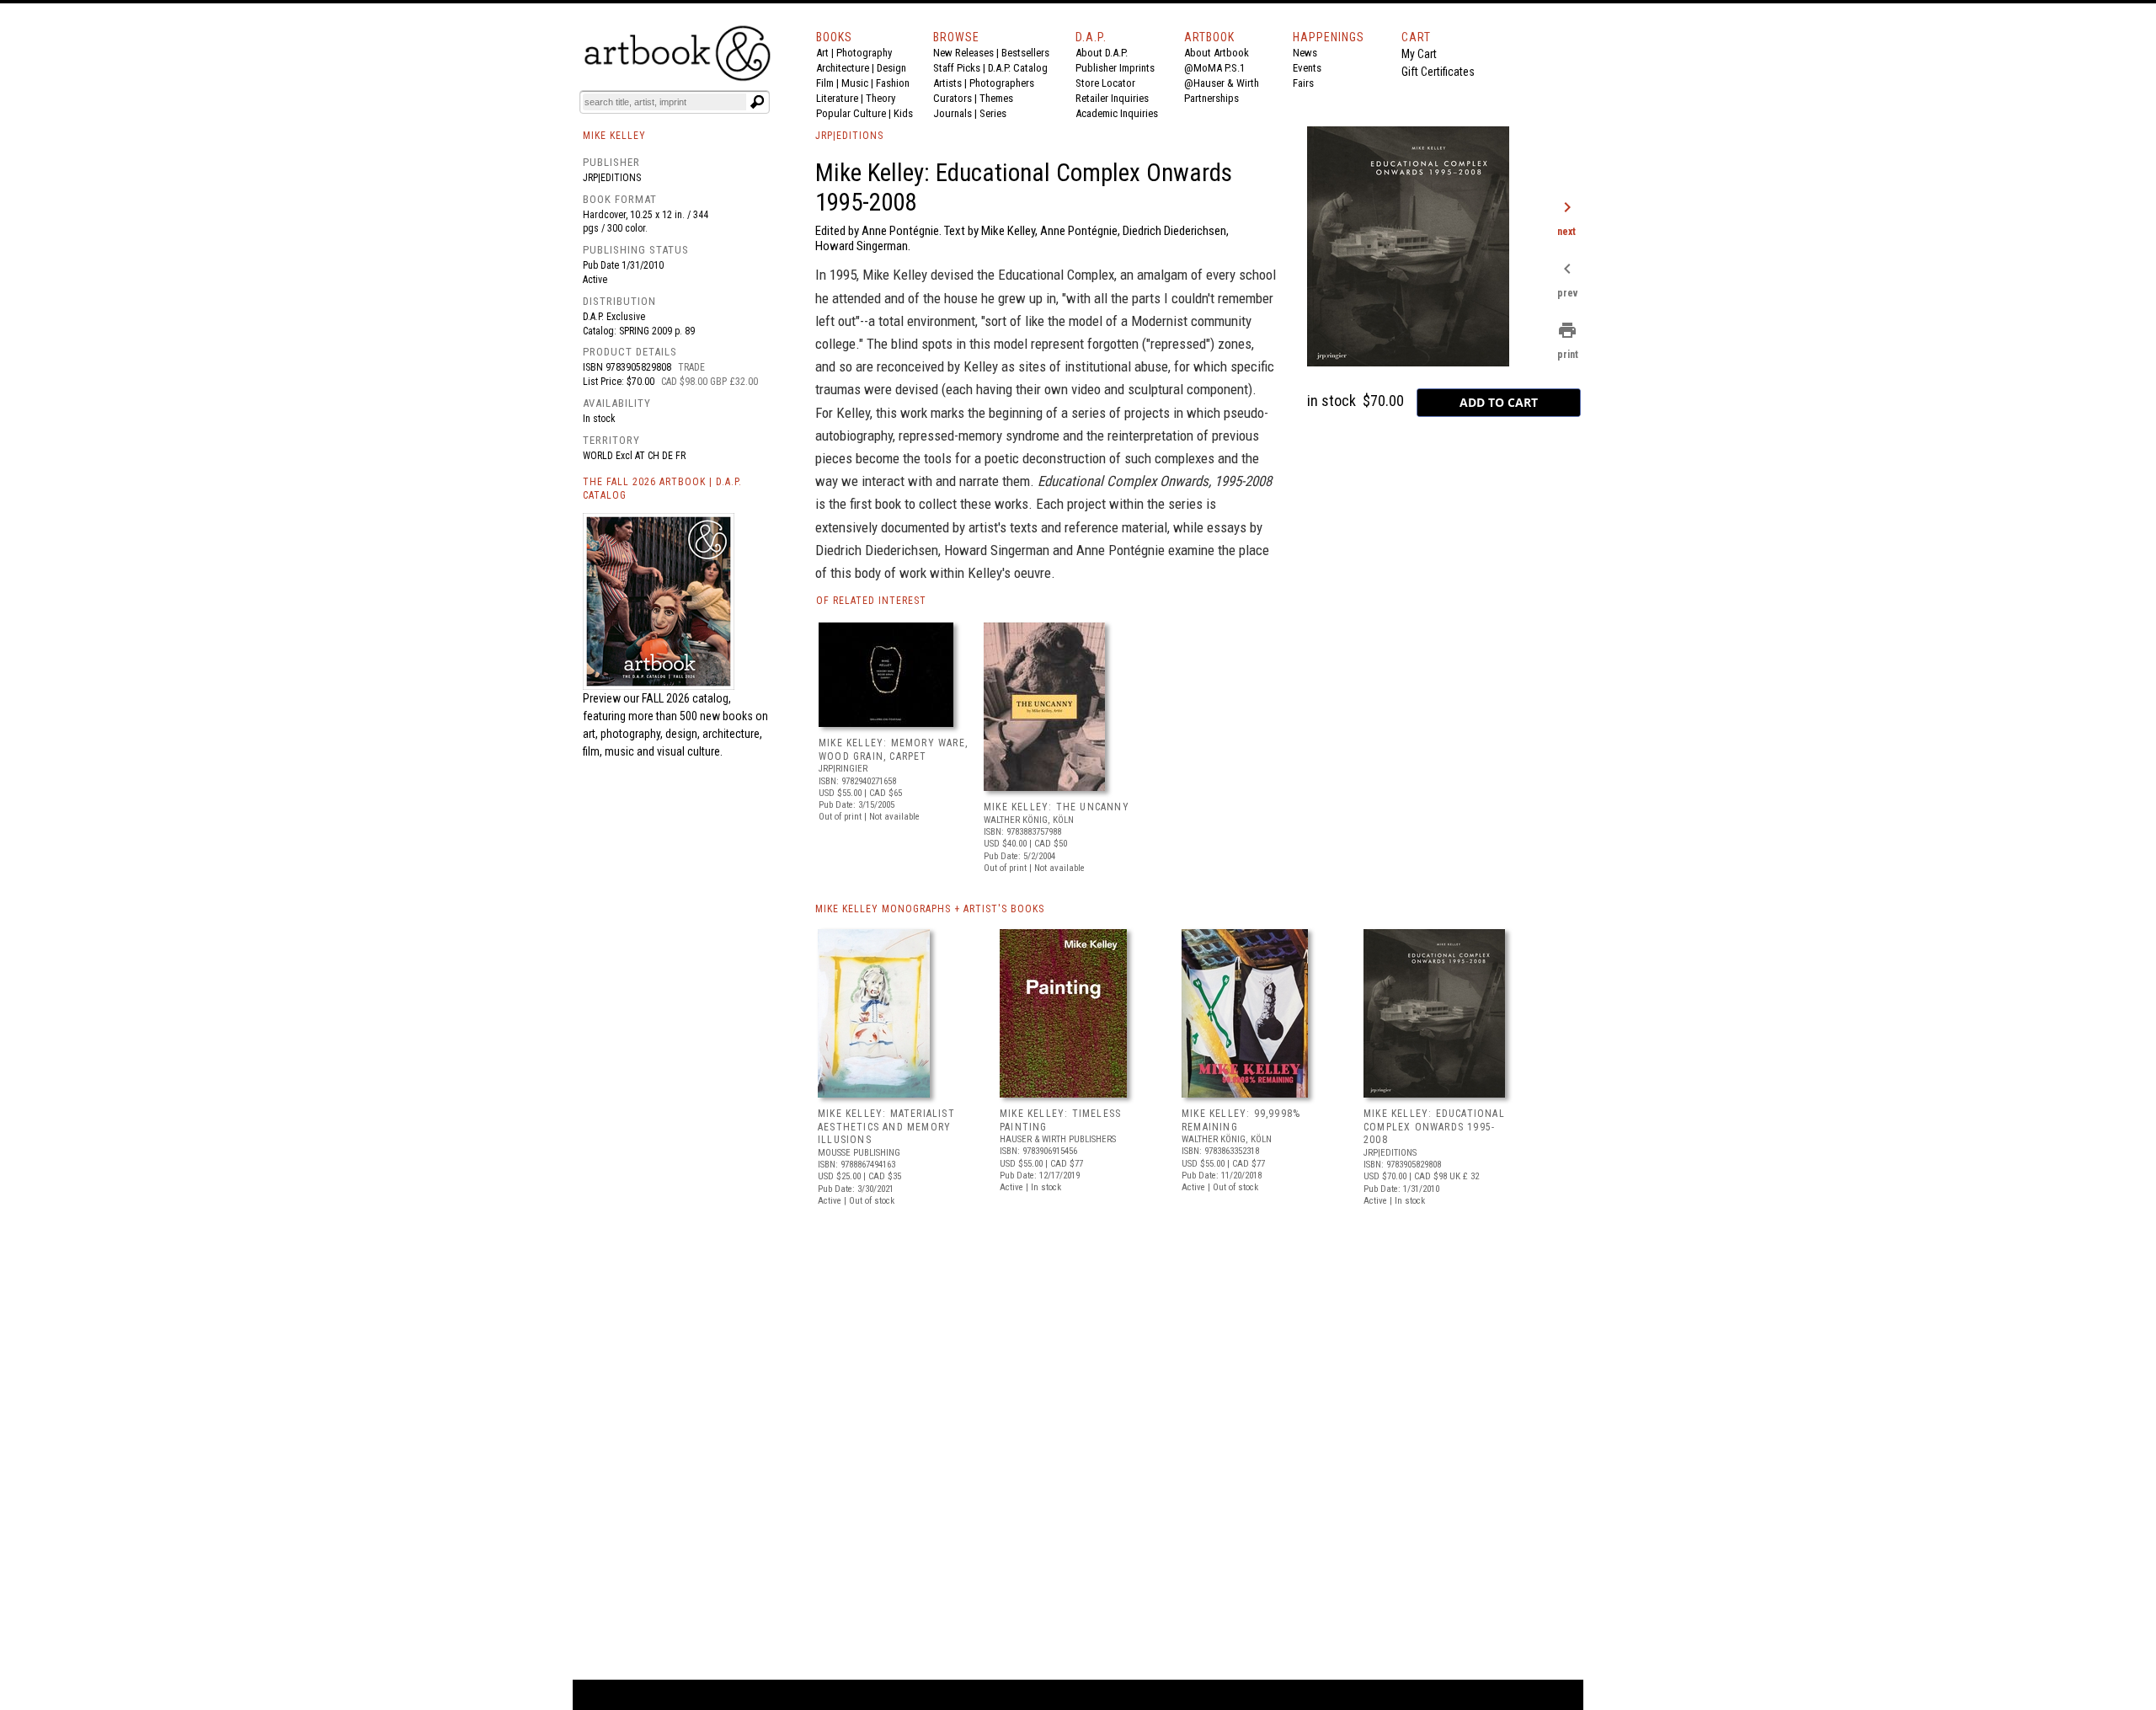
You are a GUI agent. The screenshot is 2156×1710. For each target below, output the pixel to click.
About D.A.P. (1102, 53)
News (1305, 53)
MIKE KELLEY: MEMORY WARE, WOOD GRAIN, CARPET (893, 750)
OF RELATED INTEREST (871, 601)
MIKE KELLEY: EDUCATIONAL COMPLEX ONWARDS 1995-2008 (1434, 1127)
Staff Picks (957, 68)
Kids (903, 113)
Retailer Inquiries (1112, 98)
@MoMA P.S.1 (1214, 68)
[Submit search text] (757, 102)
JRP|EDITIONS (849, 136)
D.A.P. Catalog (1018, 68)
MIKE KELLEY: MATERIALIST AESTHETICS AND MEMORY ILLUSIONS (886, 1127)
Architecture (843, 68)
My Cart (1419, 54)
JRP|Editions (612, 178)
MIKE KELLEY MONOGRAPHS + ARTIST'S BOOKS (930, 909)
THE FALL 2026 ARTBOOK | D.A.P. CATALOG (662, 489)
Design (891, 68)
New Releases (963, 53)
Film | (829, 83)
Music (855, 83)
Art (822, 53)
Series (993, 113)
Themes (996, 98)
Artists (947, 83)
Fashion (893, 83)
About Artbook (1217, 53)
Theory (881, 98)
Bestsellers (1025, 53)
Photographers (1002, 83)
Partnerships (1211, 98)
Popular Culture (851, 113)
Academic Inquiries (1117, 113)
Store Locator (1105, 83)
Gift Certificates (1438, 72)
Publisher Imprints (1115, 68)
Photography (864, 53)
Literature (837, 98)
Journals (953, 113)
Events (1307, 68)
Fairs (1303, 83)
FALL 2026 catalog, (686, 698)
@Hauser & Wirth (1222, 83)
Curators (953, 98)
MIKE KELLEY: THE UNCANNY (1057, 807)
